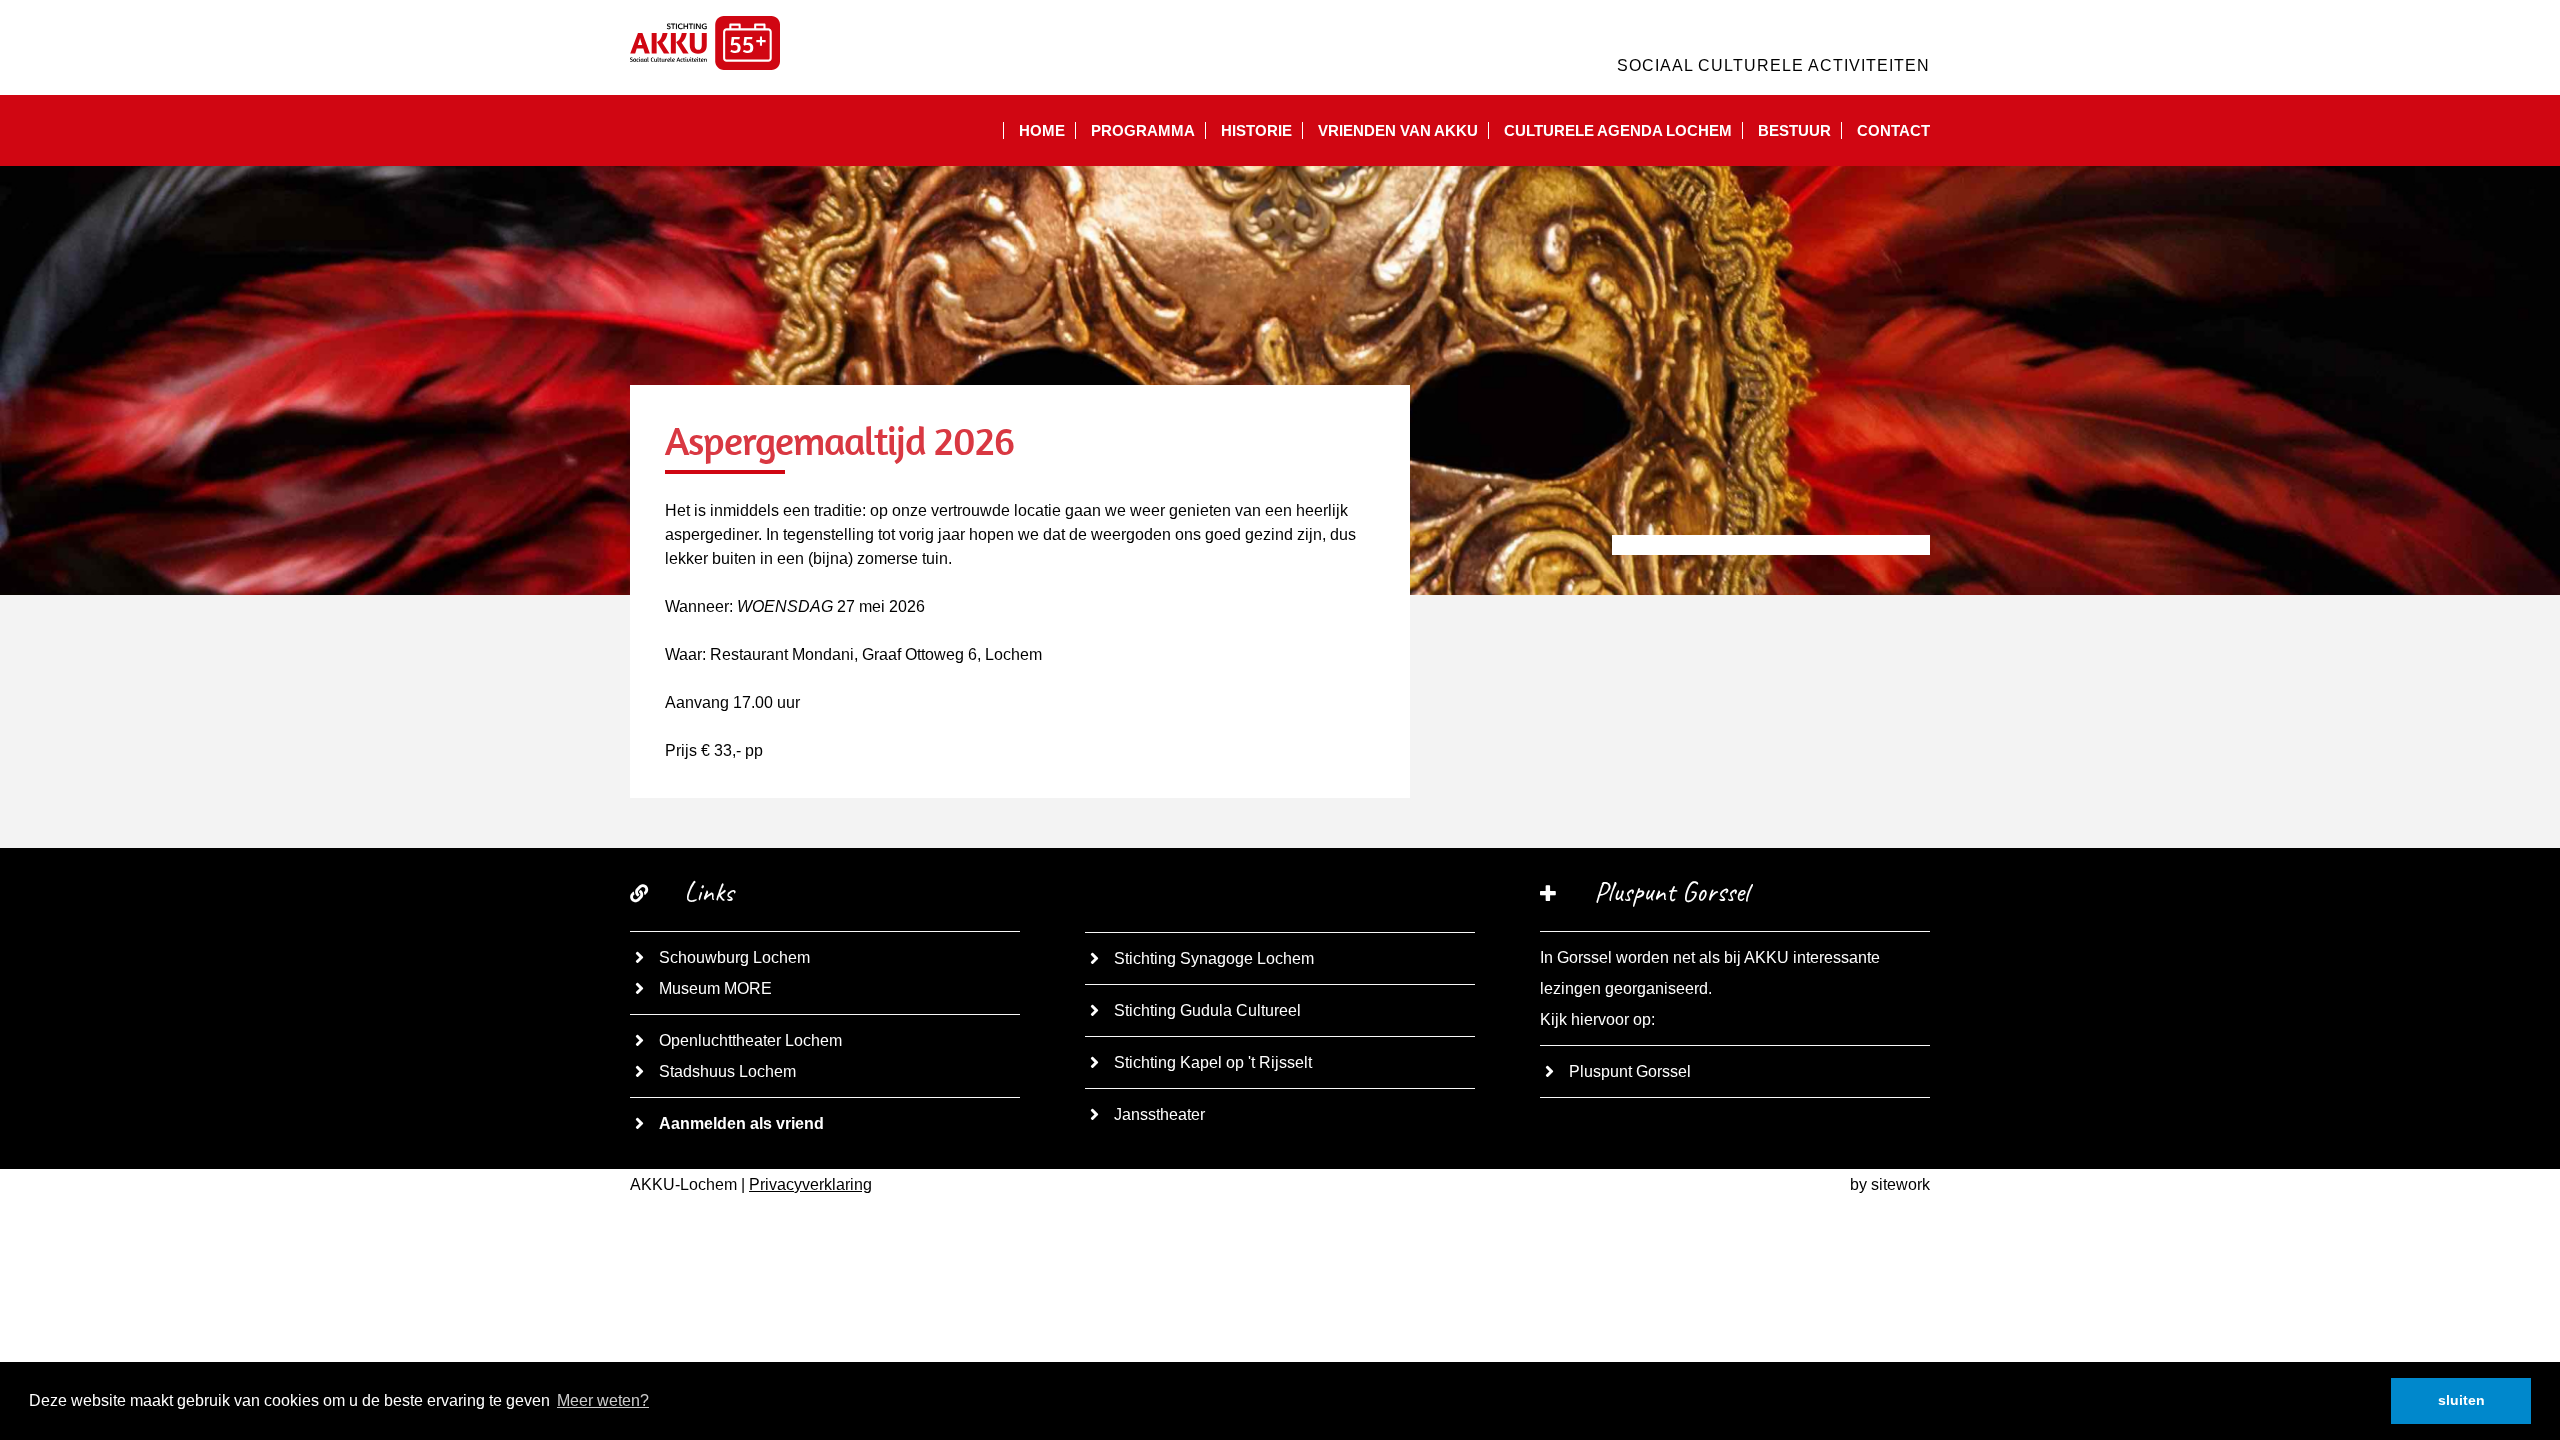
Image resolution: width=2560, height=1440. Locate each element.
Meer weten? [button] (603, 1400)
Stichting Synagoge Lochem (1214, 958)
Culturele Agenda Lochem (1618, 130)
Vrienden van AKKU (1398, 130)
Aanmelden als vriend (741, 1123)
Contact (1893, 130)
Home (1042, 130)
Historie (1256, 130)
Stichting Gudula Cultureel (1207, 1010)
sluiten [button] (2461, 1400)
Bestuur (1794, 130)
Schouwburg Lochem (734, 957)
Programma (1143, 130)
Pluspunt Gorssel (1630, 1071)
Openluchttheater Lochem (750, 1040)
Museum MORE (715, 988)
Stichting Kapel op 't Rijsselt (1213, 1062)
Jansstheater (1159, 1114)
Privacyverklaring (810, 1184)
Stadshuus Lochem (727, 1071)
